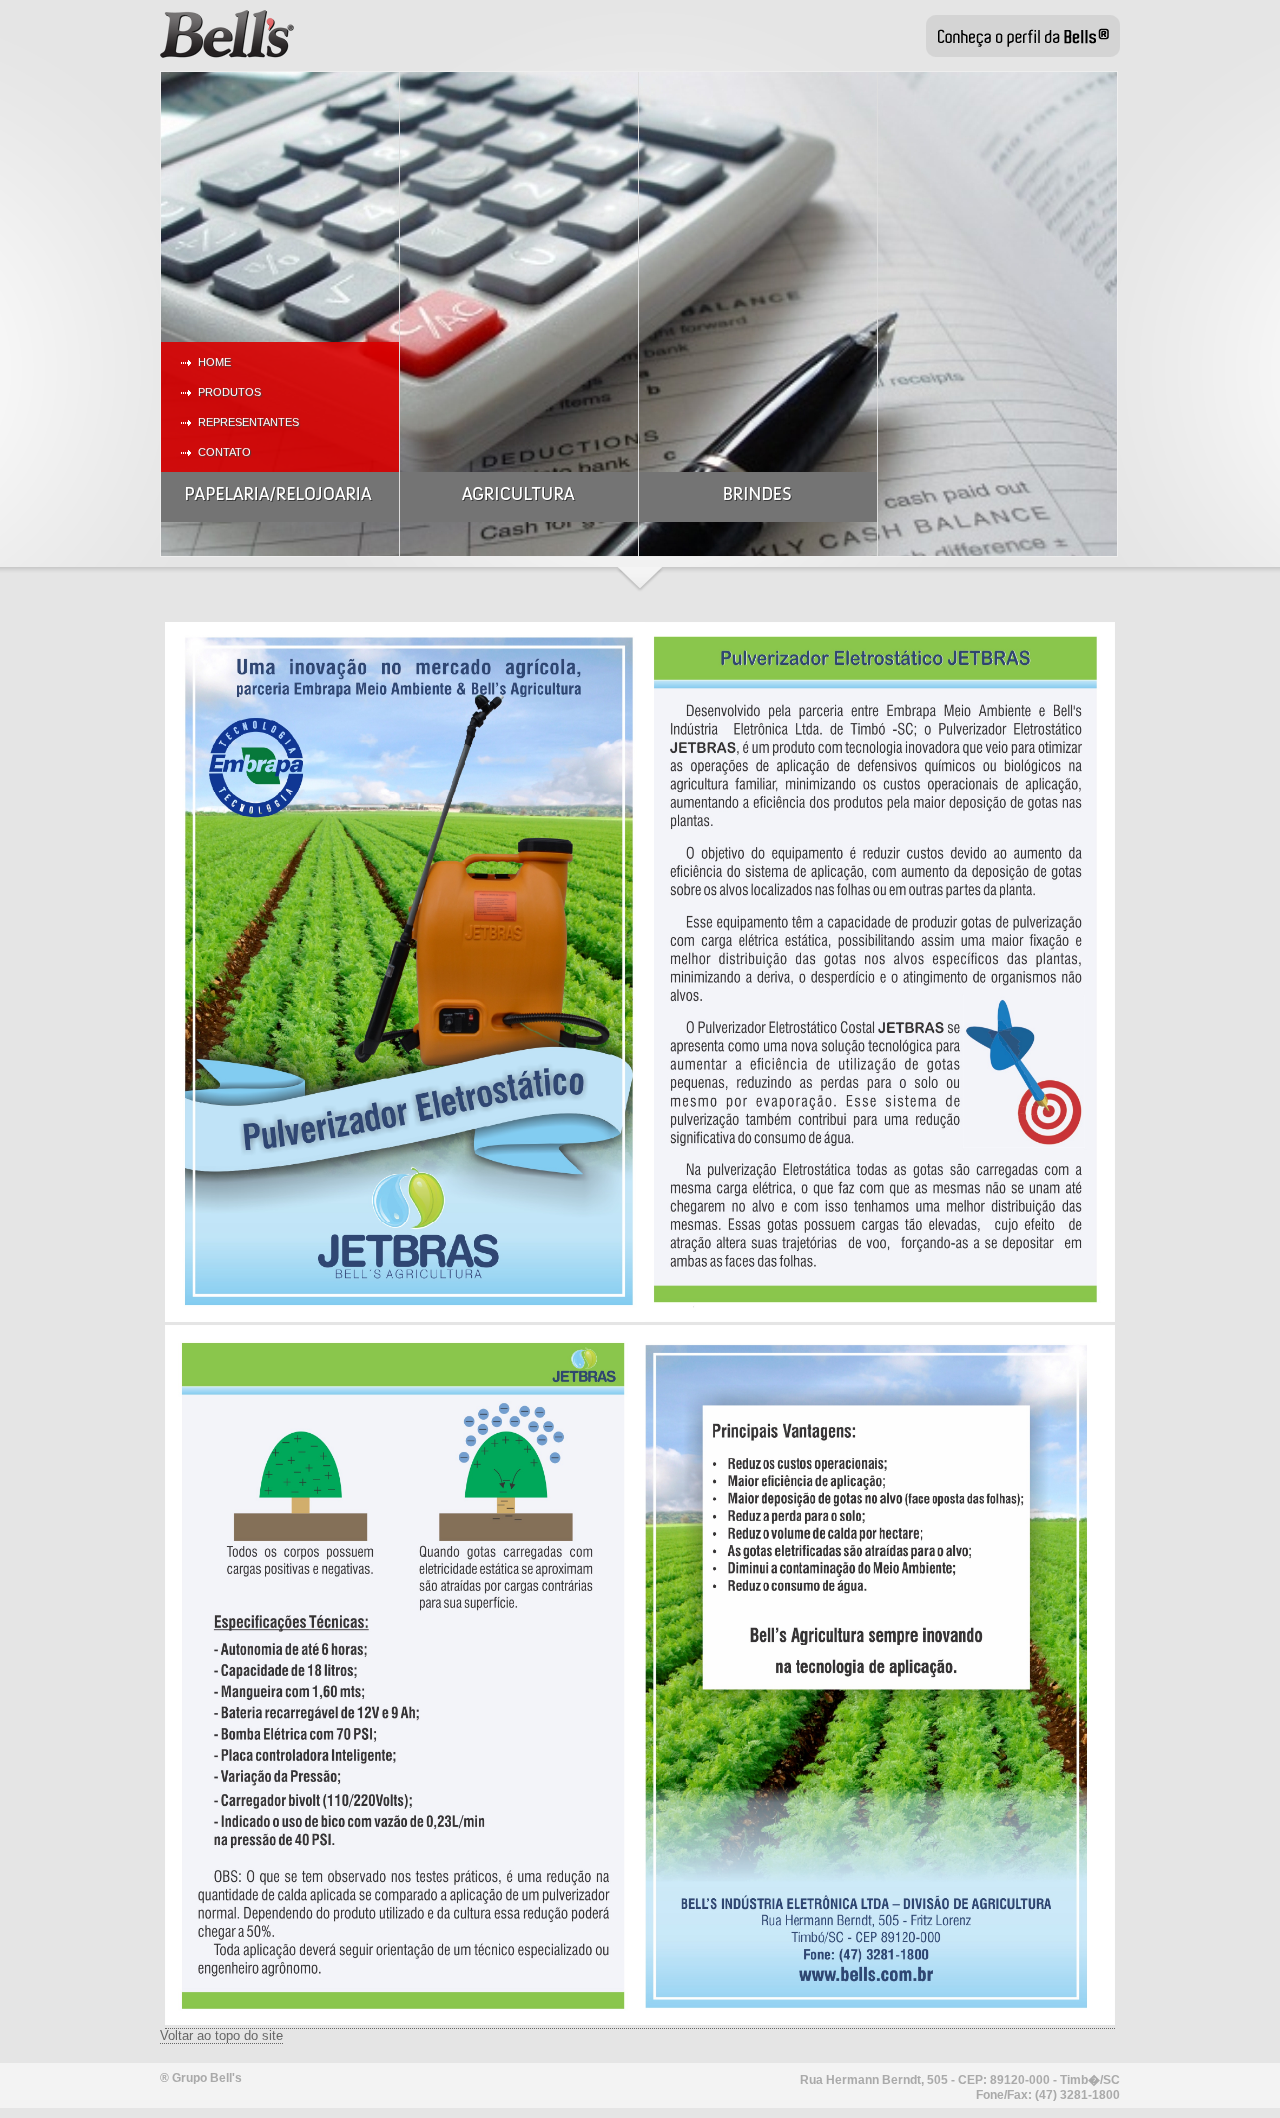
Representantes (248, 422)
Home (214, 362)
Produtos (229, 392)
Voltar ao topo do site (221, 2035)
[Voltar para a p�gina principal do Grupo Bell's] (227, 54)
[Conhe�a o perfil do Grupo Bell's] (1023, 53)
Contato (224, 452)
